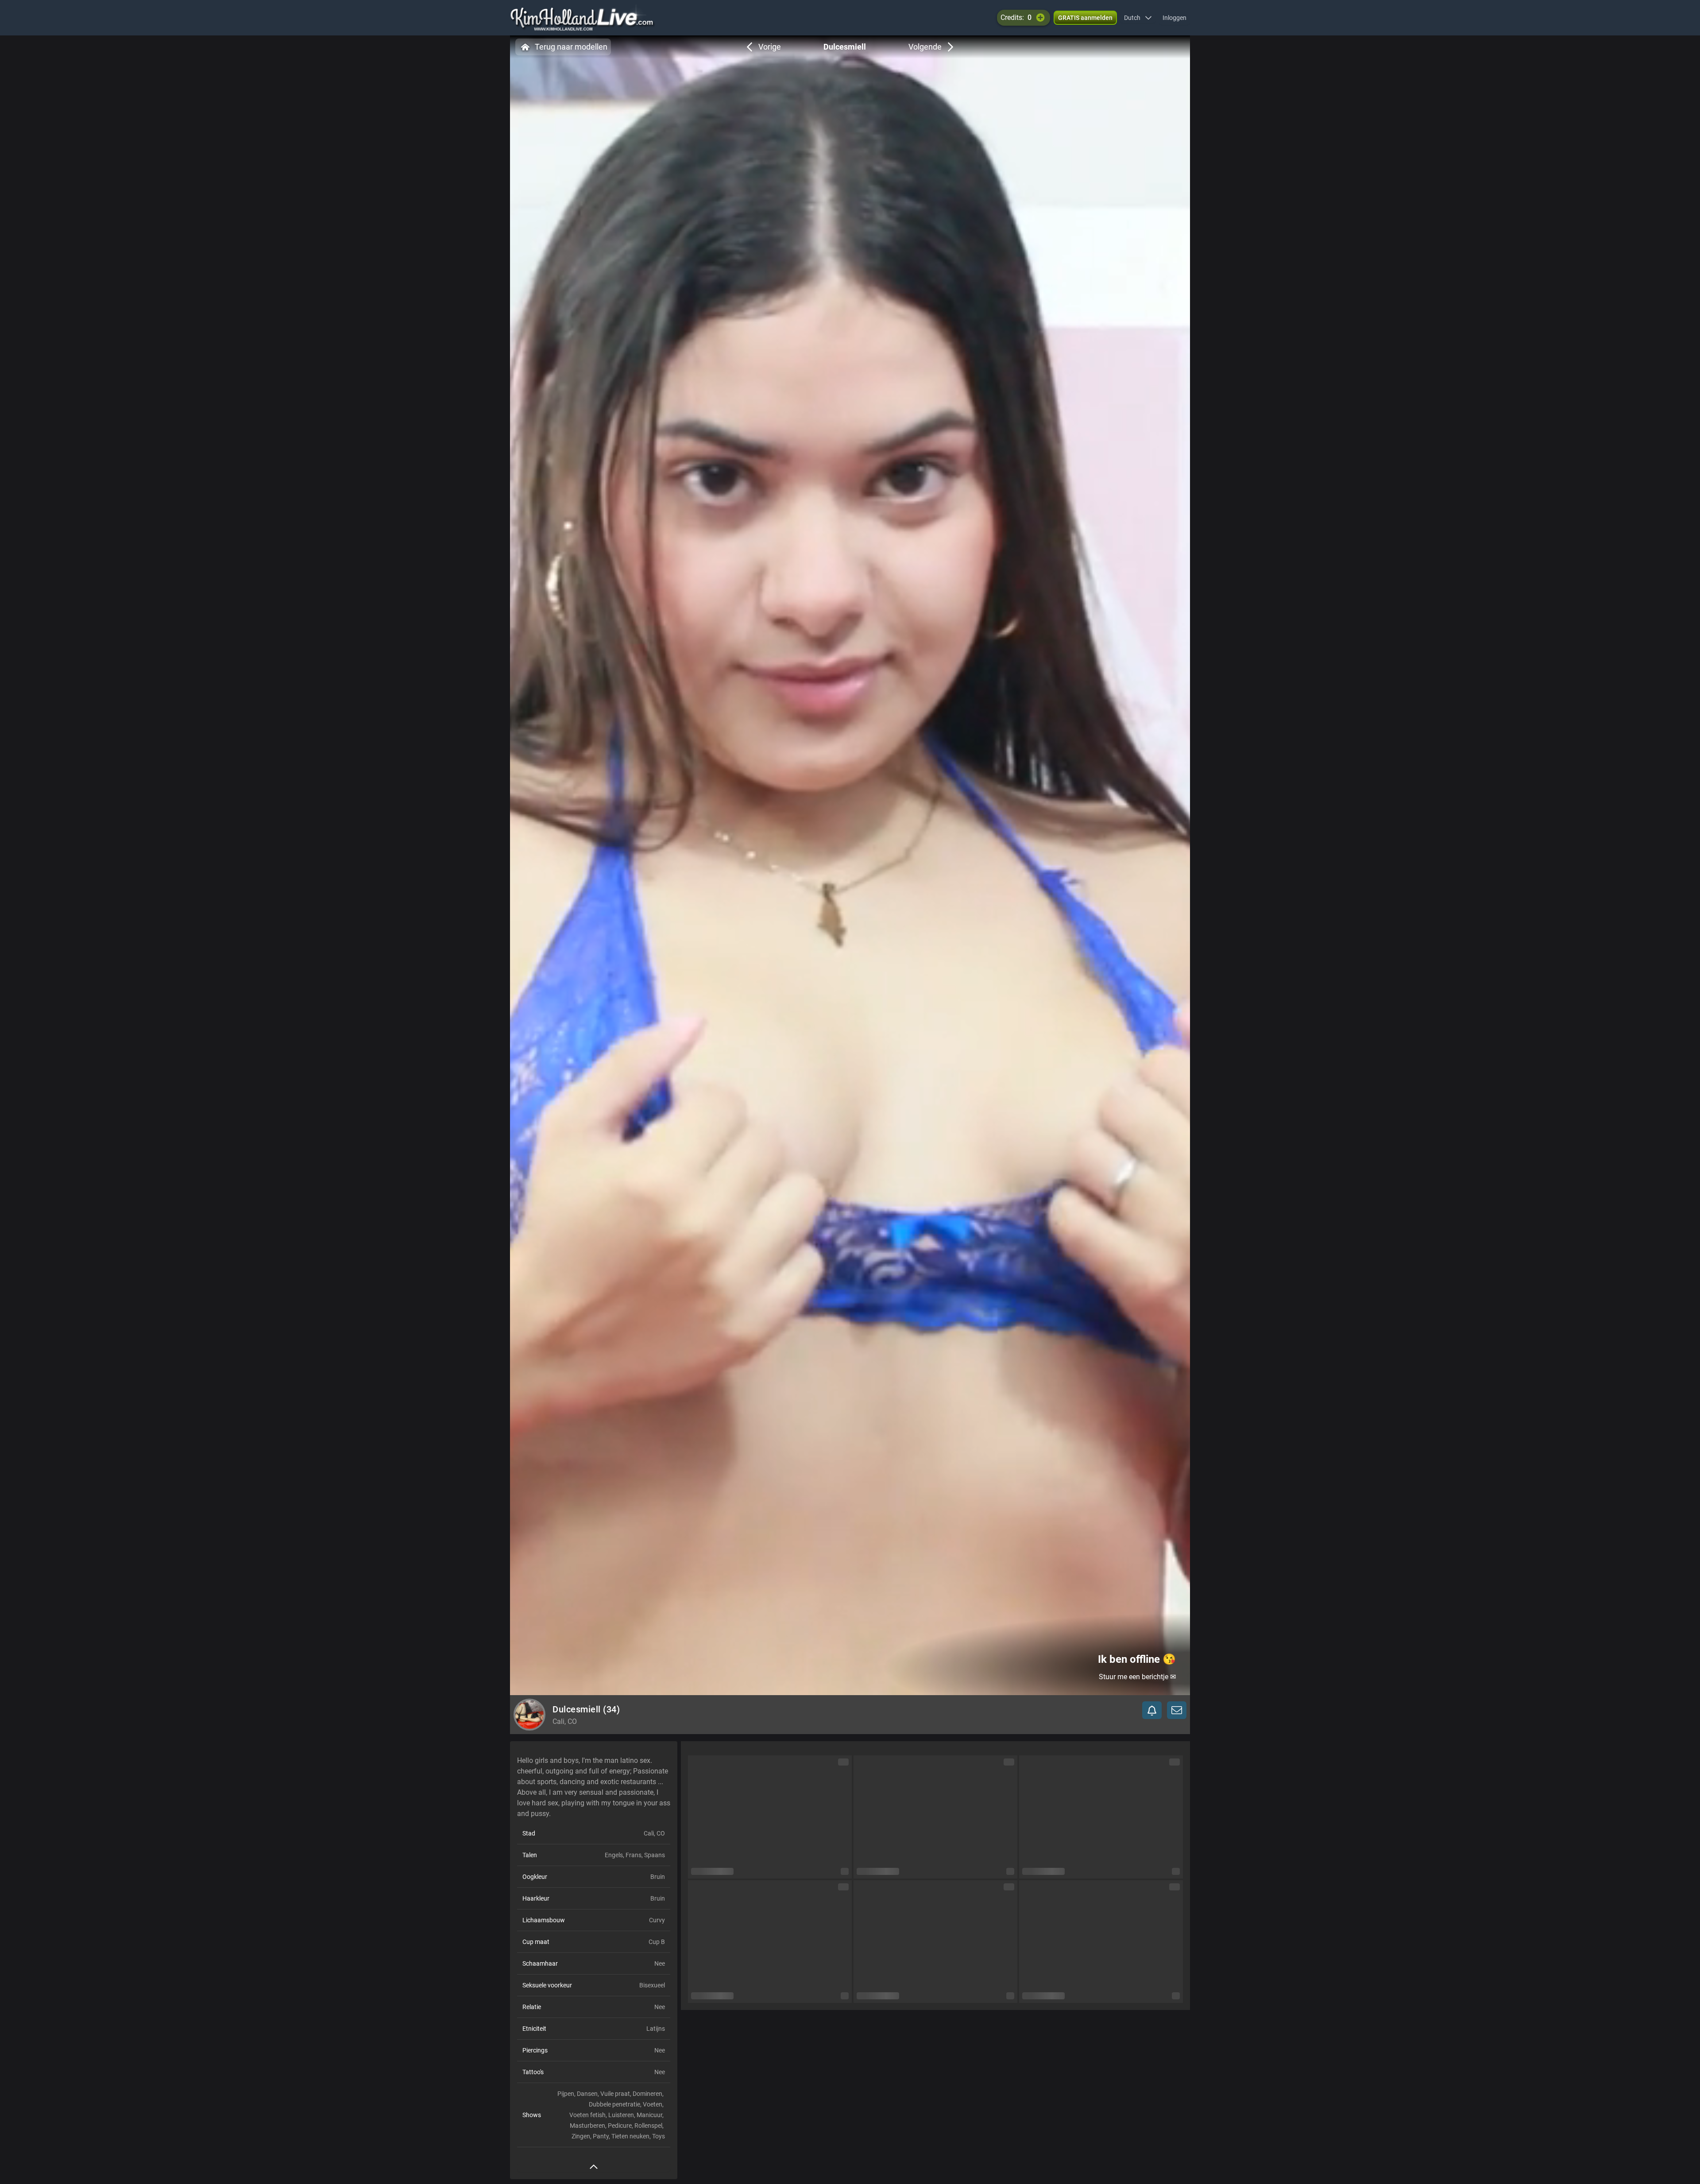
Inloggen (1175, 18)
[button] (1138, 18)
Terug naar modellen (571, 47)
